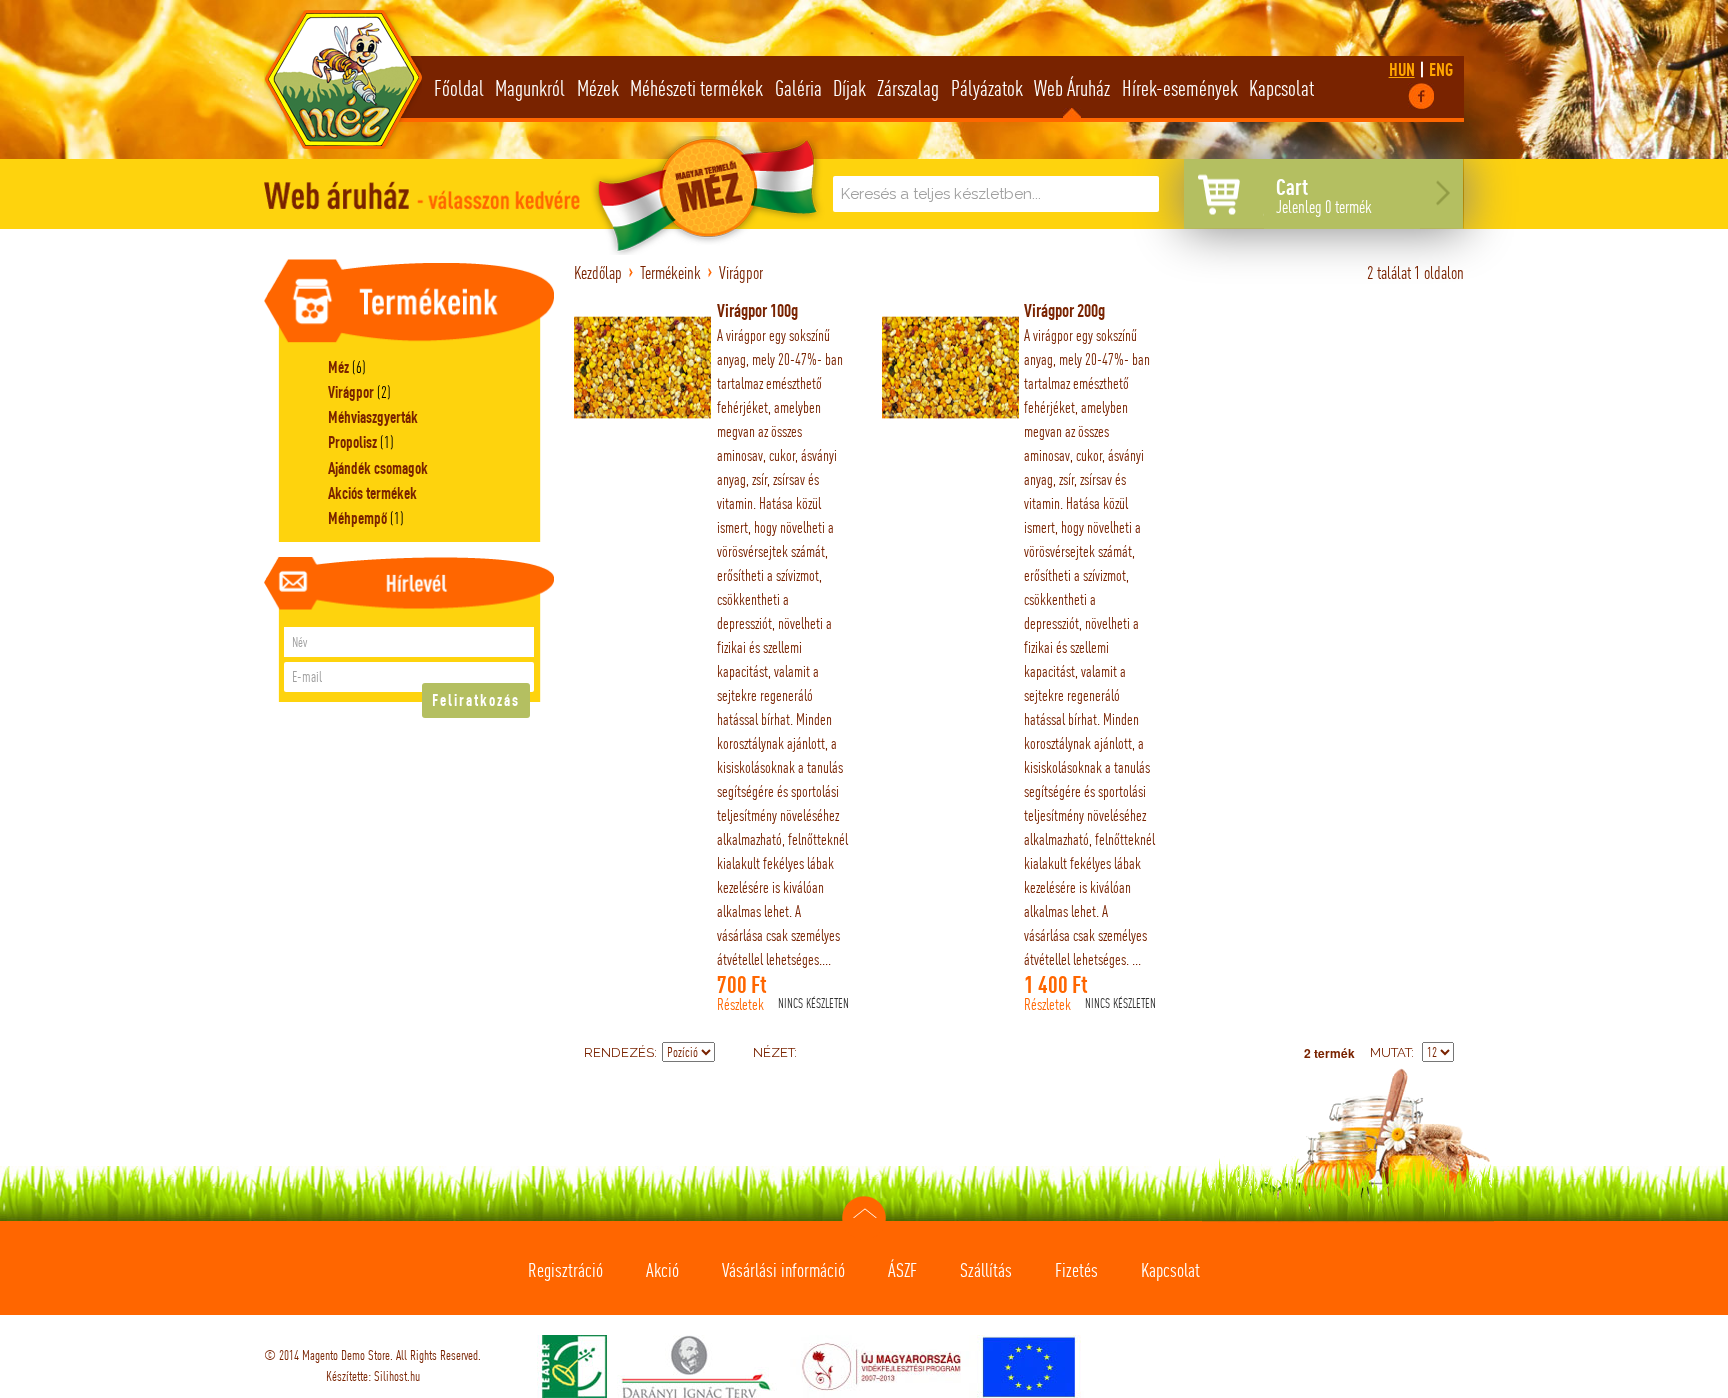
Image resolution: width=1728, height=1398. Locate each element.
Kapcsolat (1281, 88)
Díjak (849, 88)
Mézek (598, 88)
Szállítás (986, 1270)
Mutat (1390, 1052)
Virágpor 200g (1064, 310)
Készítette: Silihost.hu (373, 1376)
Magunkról (530, 88)
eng (1441, 69)
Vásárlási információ (783, 1270)
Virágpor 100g (757, 310)
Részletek (740, 1005)
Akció (662, 1270)
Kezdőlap (598, 272)
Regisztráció (565, 1270)
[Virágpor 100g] (642, 367)
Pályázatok (987, 88)
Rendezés (619, 1052)
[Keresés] (1139, 196)
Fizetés (1076, 1270)
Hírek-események (1180, 88)
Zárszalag (908, 88)
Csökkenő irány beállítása (733, 1053)
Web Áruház (1072, 88)
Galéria (798, 88)
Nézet (773, 1052)
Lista (852, 1053)
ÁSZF (902, 1270)
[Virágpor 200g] (950, 367)
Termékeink (670, 272)
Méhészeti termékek (696, 88)
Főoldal (459, 88)
